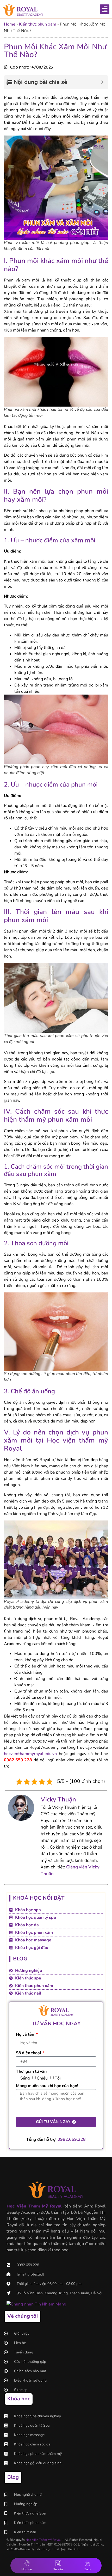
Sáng (25, 2078)
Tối (58, 2078)
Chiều (42, 2078)
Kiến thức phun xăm (38, 24)
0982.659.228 (72, 2139)
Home (10, 24)
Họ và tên (26, 2035)
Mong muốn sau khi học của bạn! (47, 2086)
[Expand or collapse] (102, 82)
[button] (105, 9)
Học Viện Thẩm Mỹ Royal (43, 2540)
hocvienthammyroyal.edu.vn (30, 1754)
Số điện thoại (29, 2053)
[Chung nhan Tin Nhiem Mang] (36, 2304)
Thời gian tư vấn (31, 2072)
